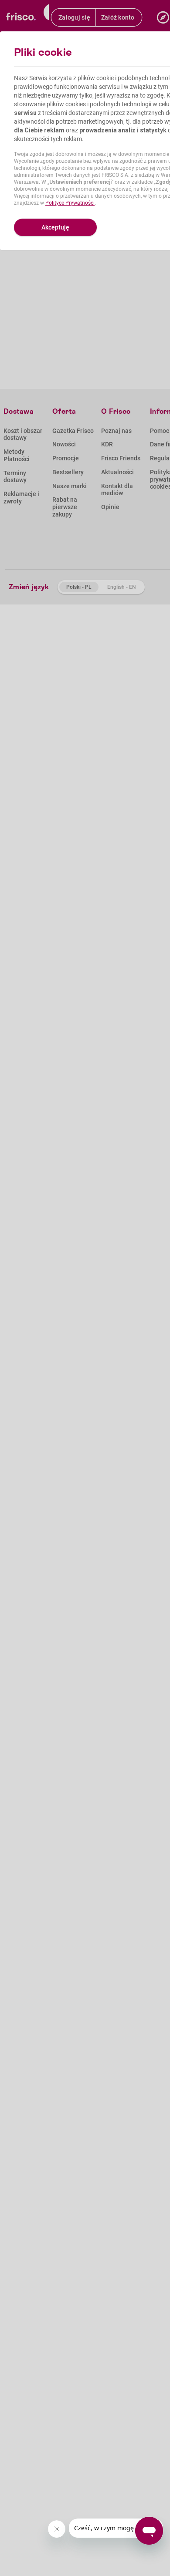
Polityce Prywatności (70, 203)
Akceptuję (55, 227)
